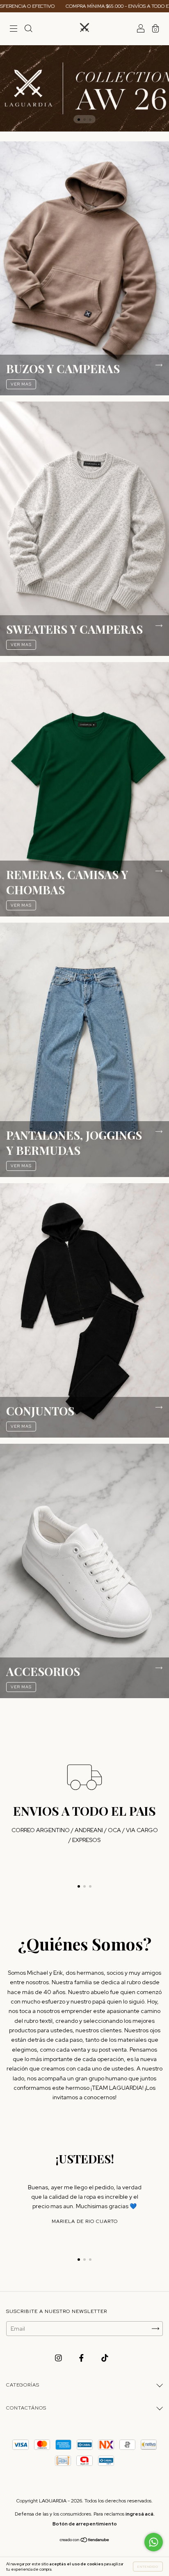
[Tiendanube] (85, 2541)
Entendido (148, 2567)
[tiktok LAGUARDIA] (105, 2358)
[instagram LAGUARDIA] (59, 2358)
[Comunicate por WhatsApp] (154, 2542)
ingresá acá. (140, 2514)
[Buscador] (28, 30)
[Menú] (14, 30)
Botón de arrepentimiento (85, 2524)
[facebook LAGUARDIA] (82, 2358)
